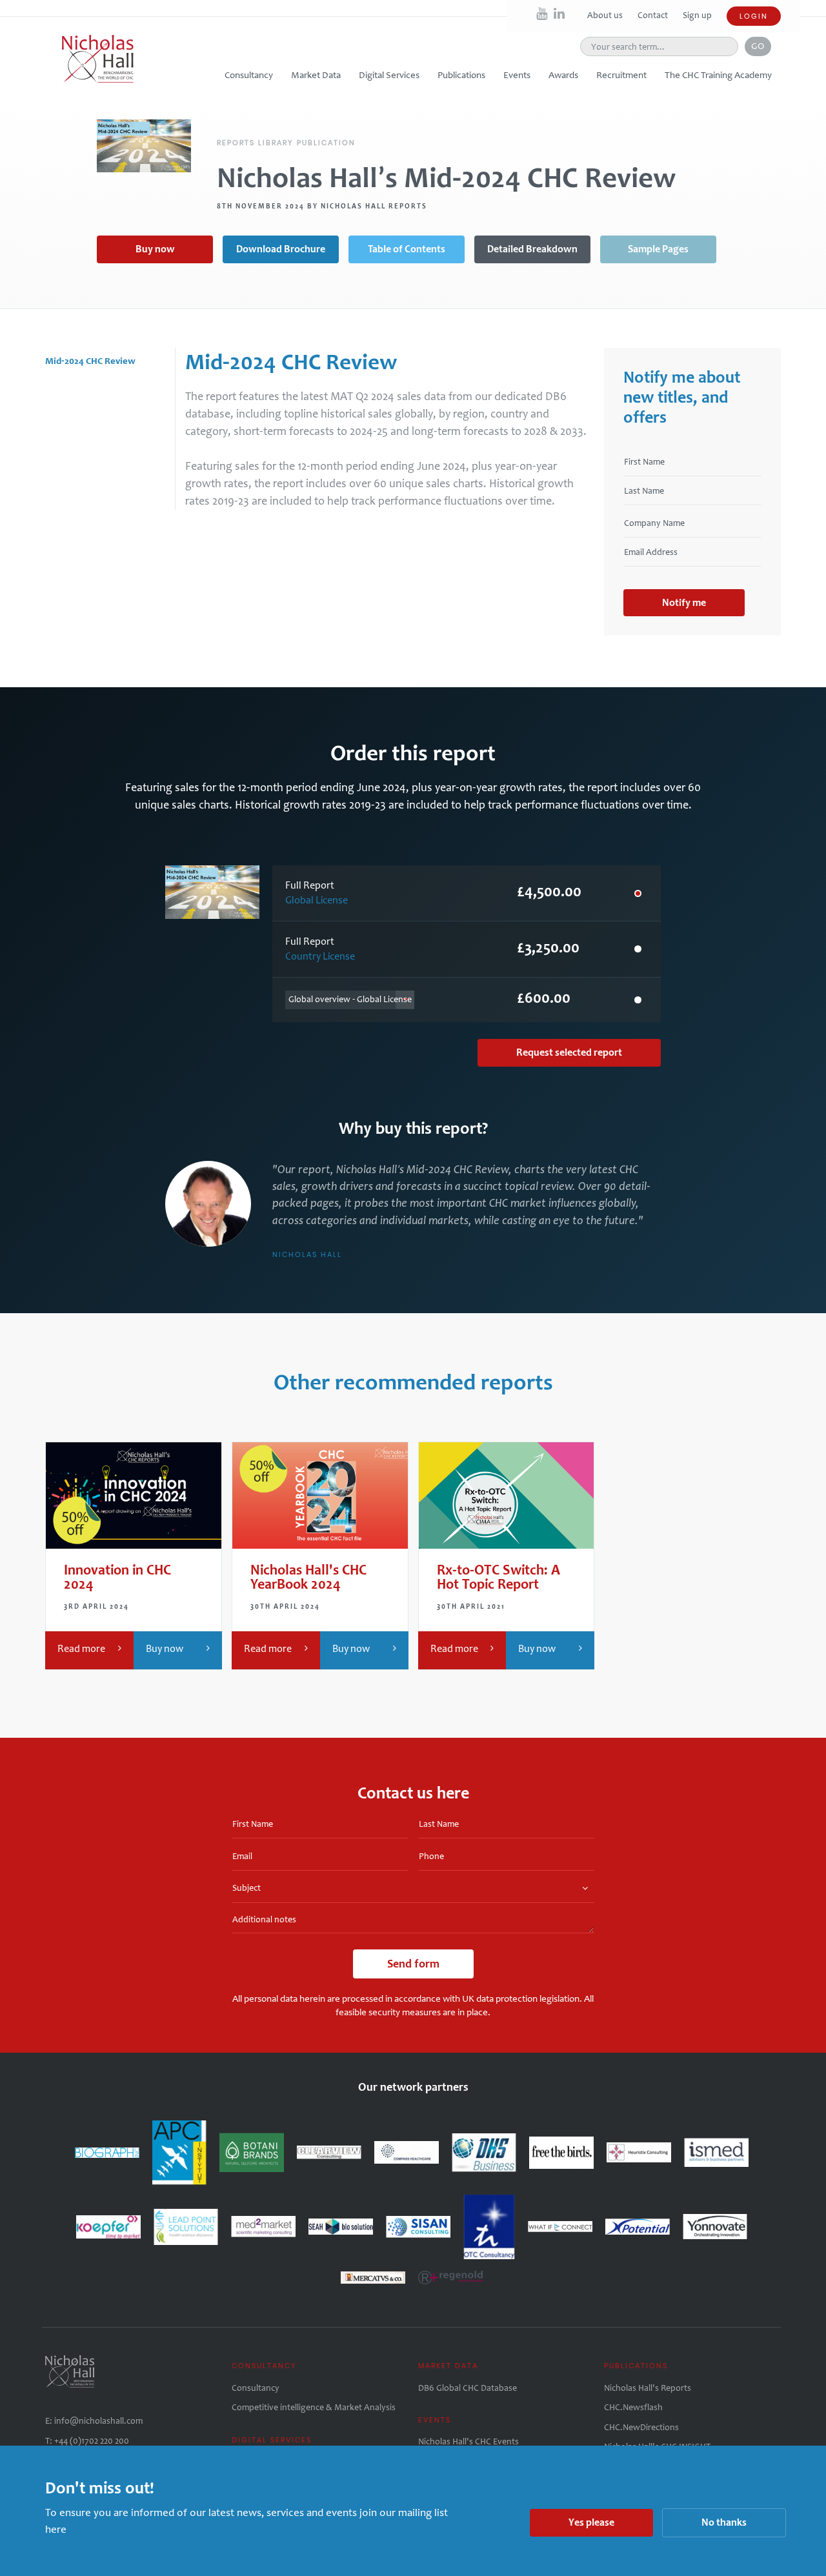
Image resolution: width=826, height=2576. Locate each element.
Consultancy (256, 2388)
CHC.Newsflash (633, 2407)
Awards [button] (563, 75)
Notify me (684, 602)
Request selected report (569, 1052)
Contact (654, 15)
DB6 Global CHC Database (468, 2388)
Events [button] (517, 75)
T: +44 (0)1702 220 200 (87, 2441)
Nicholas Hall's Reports (648, 2388)
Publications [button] (461, 75)
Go (758, 46)
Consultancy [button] (249, 75)
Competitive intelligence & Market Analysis (314, 2407)
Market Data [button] (316, 75)
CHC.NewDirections (641, 2427)
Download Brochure (281, 249)
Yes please (591, 2522)
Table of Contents (407, 249)
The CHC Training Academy (718, 75)
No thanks (724, 2522)
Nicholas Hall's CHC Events (468, 2441)
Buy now (155, 249)
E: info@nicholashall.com (94, 2421)
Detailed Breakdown (532, 249)
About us (606, 15)
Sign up (697, 15)
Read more (81, 1648)
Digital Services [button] (389, 75)
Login (754, 16)
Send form (413, 1964)
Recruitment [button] (621, 75)
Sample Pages (658, 249)
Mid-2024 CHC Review (90, 361)
